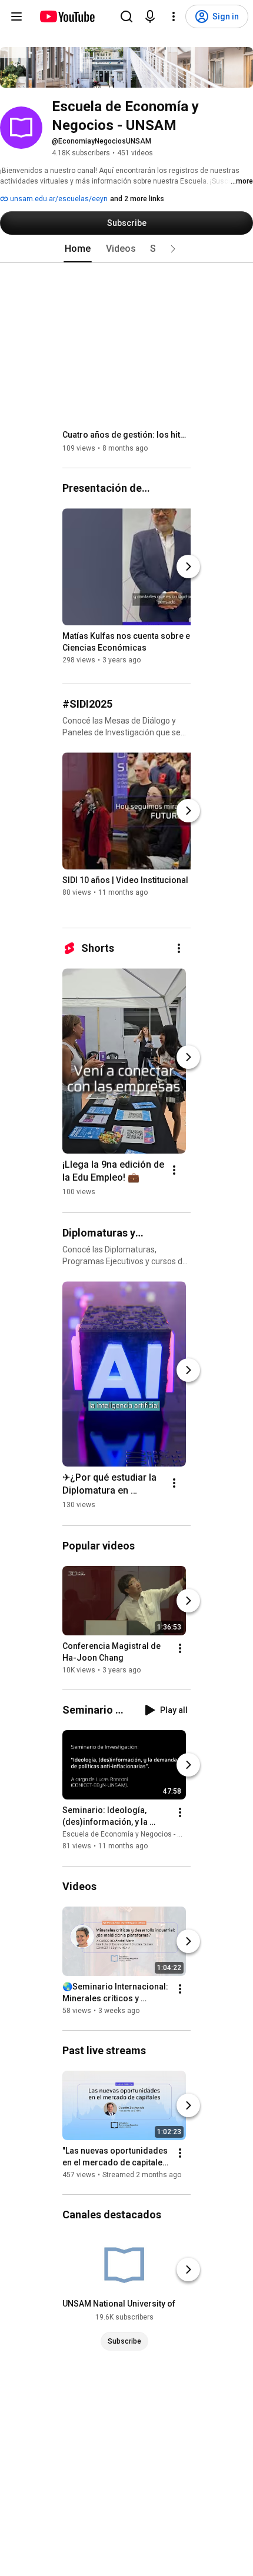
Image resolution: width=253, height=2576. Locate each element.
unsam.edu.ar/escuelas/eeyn (58, 199)
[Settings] (174, 16)
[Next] (188, 566)
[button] (173, 249)
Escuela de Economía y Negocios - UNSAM (132, 1835)
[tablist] (126, 249)
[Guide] (16, 16)
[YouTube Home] (67, 16)
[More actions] (179, 948)
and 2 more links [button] (137, 199)
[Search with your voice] (150, 16)
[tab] (78, 249)
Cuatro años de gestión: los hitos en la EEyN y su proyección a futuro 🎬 (127, 435)
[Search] (126, 16)
